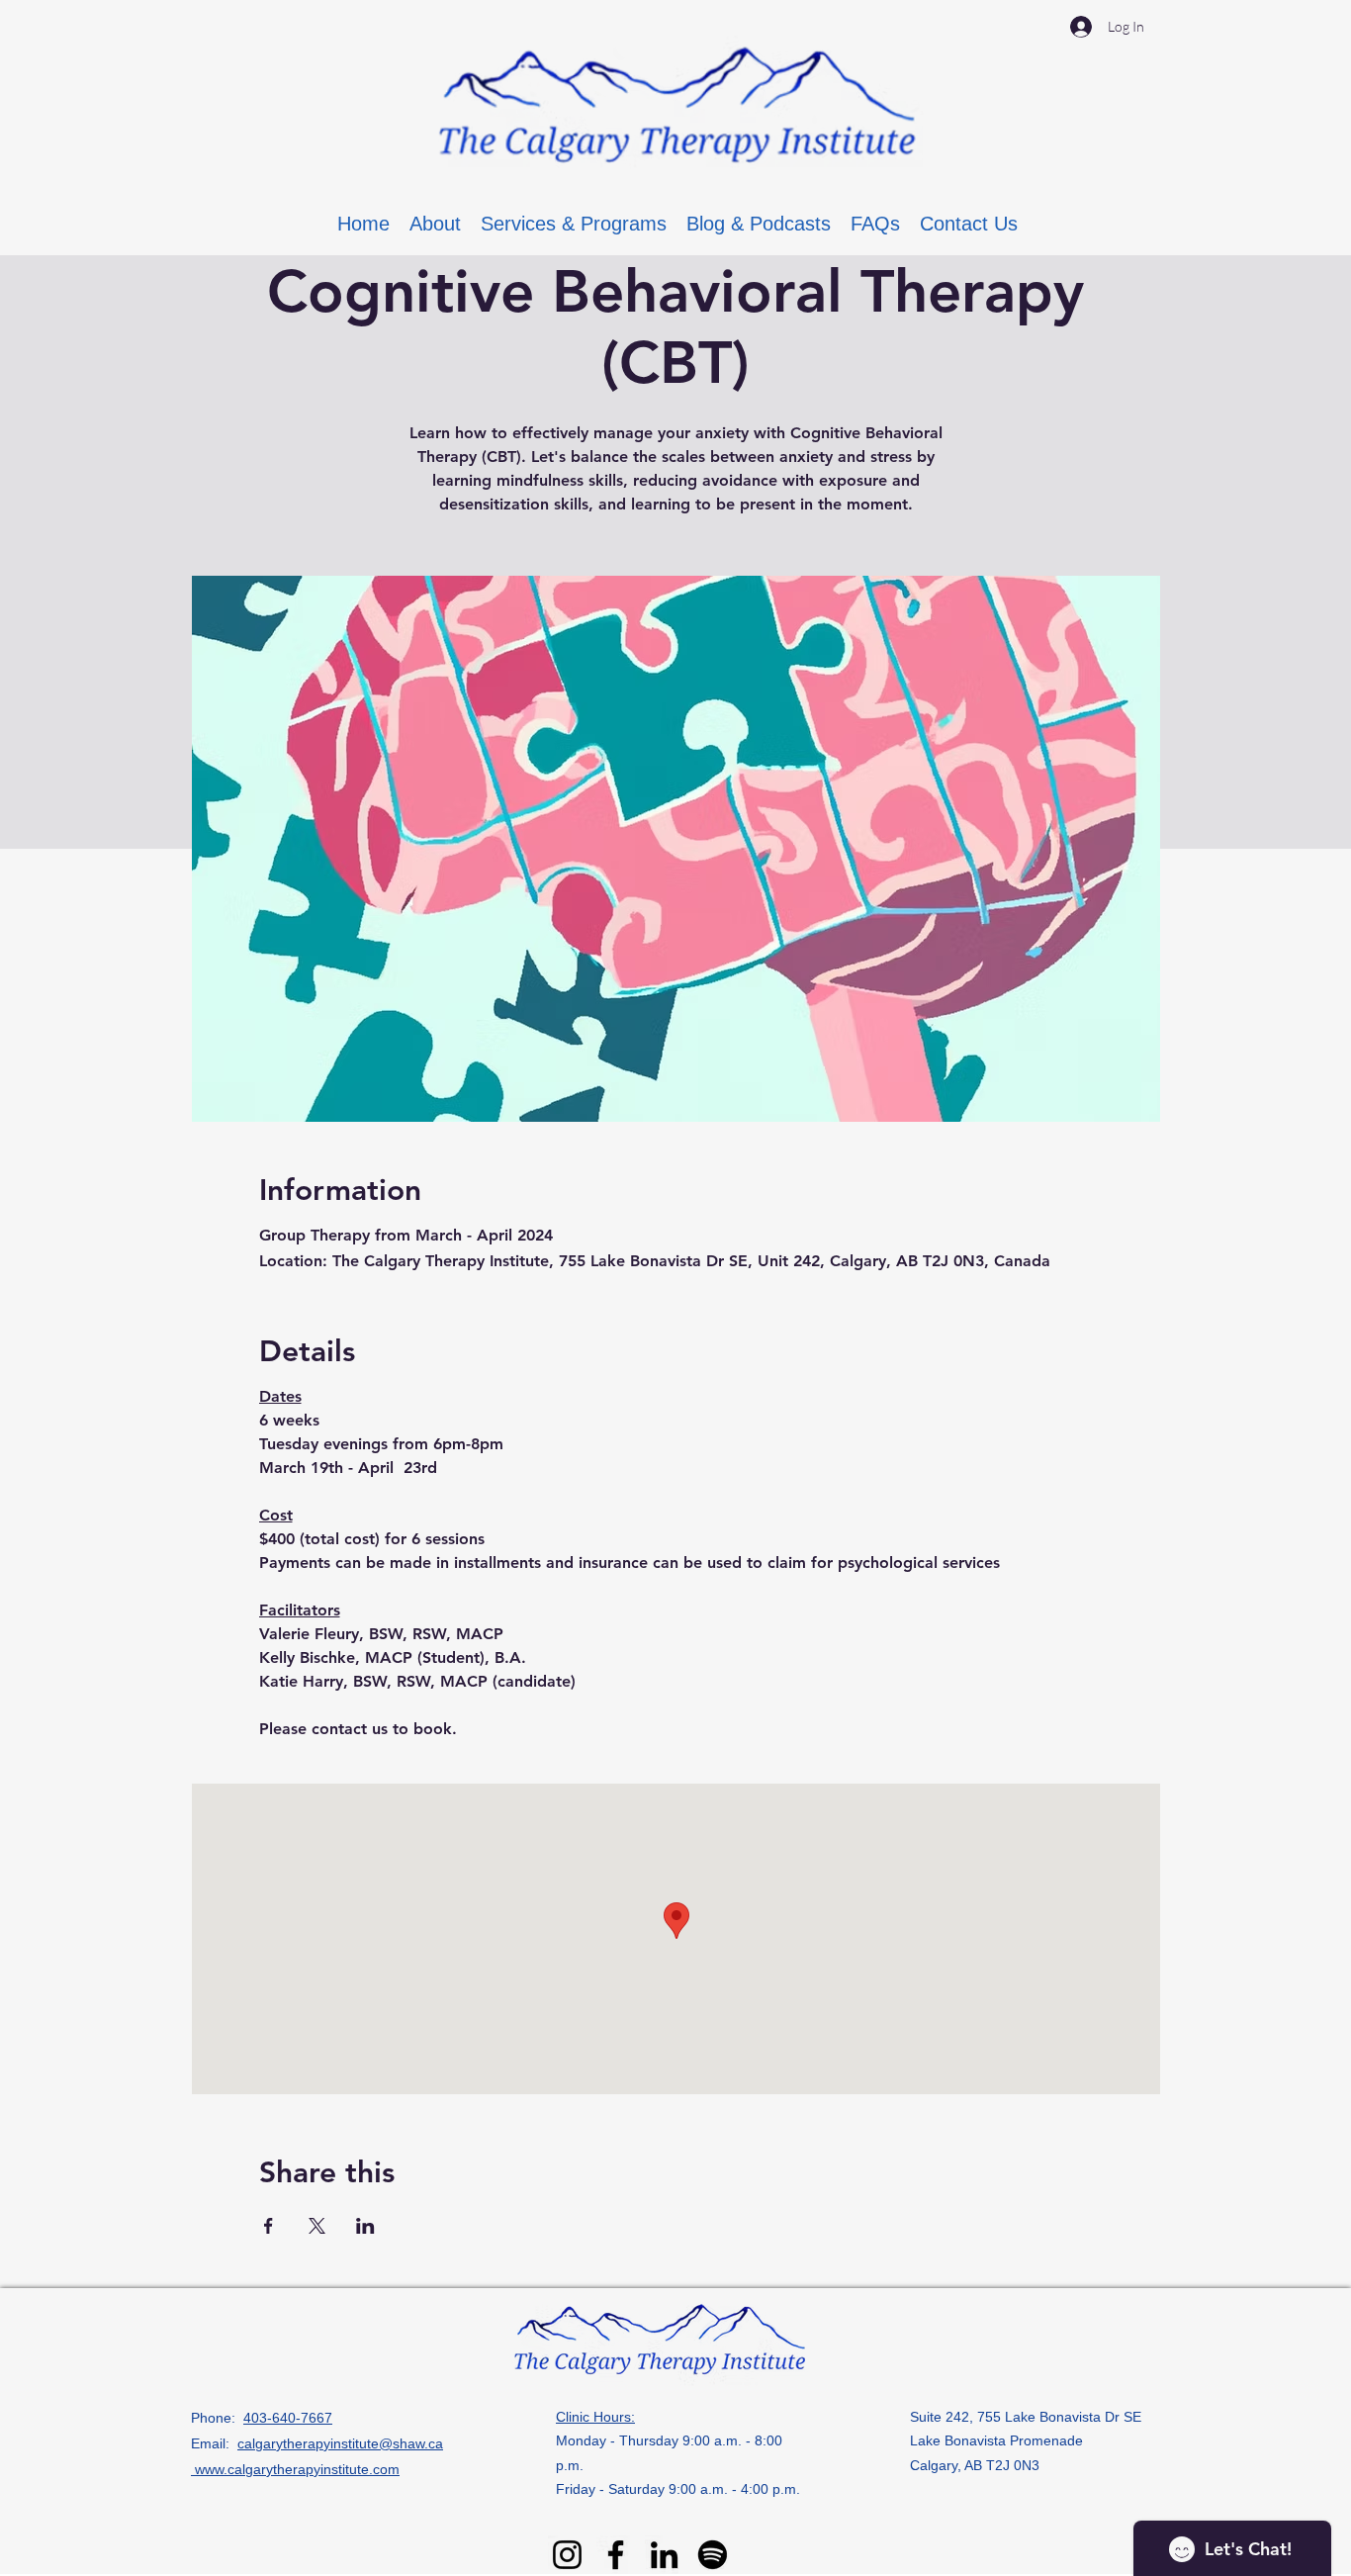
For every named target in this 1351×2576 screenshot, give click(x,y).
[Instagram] (567, 2555)
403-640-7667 (288, 2418)
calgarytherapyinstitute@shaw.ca (340, 2443)
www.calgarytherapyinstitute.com (295, 2469)
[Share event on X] (317, 2226)
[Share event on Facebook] (269, 2226)
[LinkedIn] (664, 2555)
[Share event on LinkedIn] (365, 2226)
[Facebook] (616, 2555)
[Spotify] (713, 2555)
